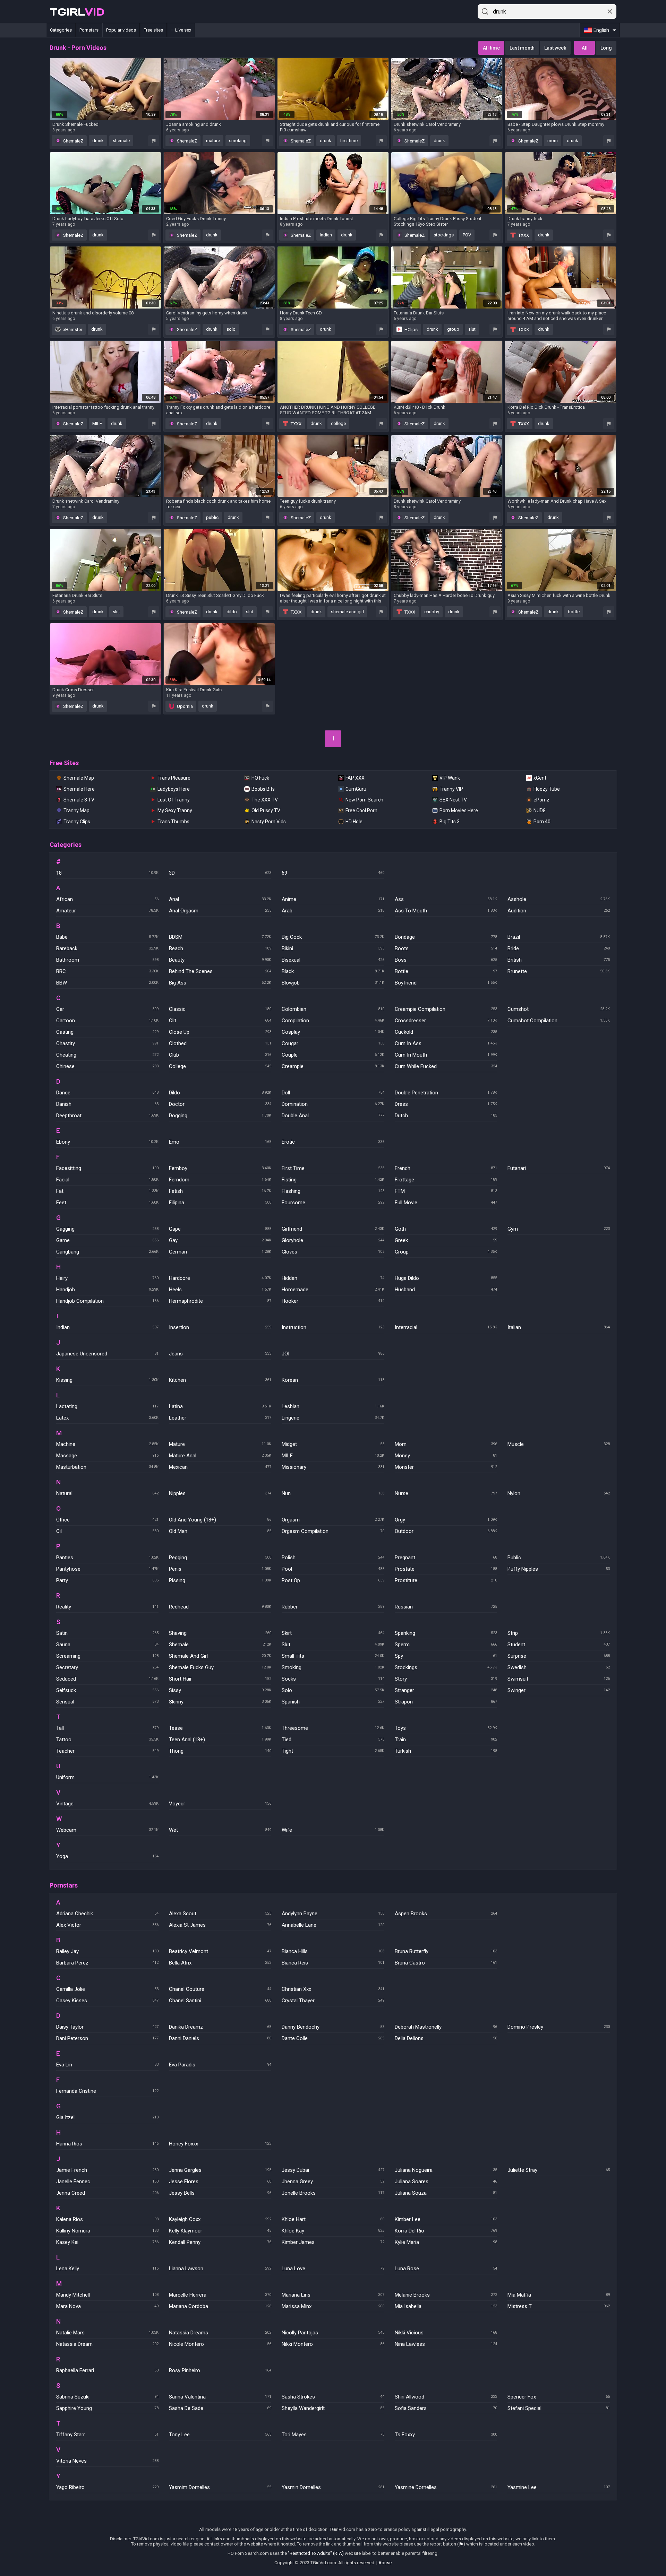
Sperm (446, 1645)
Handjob (107, 1290)
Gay (220, 1240)
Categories (61, 30)
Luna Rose (446, 2269)
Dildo (220, 1093)
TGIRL (77, 12)
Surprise (559, 1656)
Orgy (446, 1520)
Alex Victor (107, 1925)
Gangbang (107, 1252)
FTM (446, 1191)
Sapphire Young (107, 2408)
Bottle (446, 971)
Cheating (107, 1055)
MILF (97, 423)
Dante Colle (333, 2038)
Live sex (183, 30)
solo (231, 329)
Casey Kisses (107, 2001)
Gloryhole (333, 1240)
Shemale (220, 1645)
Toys (446, 1728)
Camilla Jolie (107, 1989)
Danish (107, 1104)
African (107, 899)
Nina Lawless (446, 2344)
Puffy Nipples (559, 1569)
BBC (107, 971)
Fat (107, 1191)
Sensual (107, 1702)
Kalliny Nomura (107, 2231)
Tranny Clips (77, 822)
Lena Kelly (107, 2269)
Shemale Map (79, 778)
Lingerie (333, 1418)
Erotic (333, 1142)
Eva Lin (107, 2065)
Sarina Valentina (220, 2397)
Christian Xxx (333, 1989)
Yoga (107, 1856)
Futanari (559, 1168)
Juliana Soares (446, 2182)
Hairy (107, 1278)
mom (553, 141)
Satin (107, 1633)
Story (446, 1679)
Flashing (333, 1191)
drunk (98, 141)
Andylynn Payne (333, 1914)
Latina (220, 1406)
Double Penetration (446, 1093)
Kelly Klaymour (220, 2231)
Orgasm (333, 1520)
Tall (107, 1728)
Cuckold (446, 1032)
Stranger (446, 1690)
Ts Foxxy (446, 2435)
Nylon (559, 1493)
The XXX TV (265, 800)
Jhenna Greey (333, 2182)
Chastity (107, 1043)
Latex (107, 1418)
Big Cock (333, 937)
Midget (333, 1444)
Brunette (559, 971)
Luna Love (333, 2269)
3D (220, 873)
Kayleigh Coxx (220, 2219)
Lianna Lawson (220, 2269)
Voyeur (220, 1804)
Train (446, 1740)
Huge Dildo (446, 1278)
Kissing (107, 1380)
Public (559, 1558)
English (601, 30)
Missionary (333, 1467)
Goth (446, 1229)
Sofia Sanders (446, 2408)
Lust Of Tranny (174, 800)
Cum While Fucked (446, 1066)
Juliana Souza (446, 2193)
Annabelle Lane (333, 1925)
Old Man (220, 1531)
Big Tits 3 (450, 822)
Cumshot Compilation (559, 1021)
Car (107, 1009)
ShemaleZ (73, 141)
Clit (220, 1021)
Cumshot (559, 1009)
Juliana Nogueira (446, 2170)
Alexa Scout (220, 1914)
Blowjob (333, 983)
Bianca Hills (333, 1951)
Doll (333, 1093)
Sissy (220, 1690)
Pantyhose (107, 1569)
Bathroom (107, 960)
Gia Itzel (107, 2117)
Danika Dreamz (220, 2027)
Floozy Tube (547, 789)
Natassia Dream (107, 2344)
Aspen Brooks (446, 1914)
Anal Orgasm (220, 911)
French (446, 1168)
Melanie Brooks (446, 2295)
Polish (333, 1558)
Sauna (107, 1645)
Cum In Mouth (446, 1055)
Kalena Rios (107, 2219)
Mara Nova (107, 2306)
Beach (220, 948)
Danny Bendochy (333, 2027)
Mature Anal (220, 1456)
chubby (432, 612)
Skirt (333, 1633)
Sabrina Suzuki (107, 2397)
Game (107, 1240)
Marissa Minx (333, 2306)
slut (472, 329)
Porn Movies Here (459, 810)
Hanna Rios (107, 2144)
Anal (220, 899)
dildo (232, 612)
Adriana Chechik (107, 1914)
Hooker (333, 1301)
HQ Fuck (260, 778)
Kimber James (333, 2242)
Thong (220, 1751)
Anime (333, 899)
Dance (107, 1093)
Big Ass (220, 983)
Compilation (333, 1021)
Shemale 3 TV (79, 800)
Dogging (220, 1116)
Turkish (446, 1751)
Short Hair (220, 1679)
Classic (220, 1009)
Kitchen (220, 1380)
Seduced (107, 1679)
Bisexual (333, 960)
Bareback (107, 948)
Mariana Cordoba (220, 2306)
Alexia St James (220, 1925)
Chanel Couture (220, 1989)
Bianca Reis (333, 1963)
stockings (444, 235)
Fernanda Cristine (107, 2091)
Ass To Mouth (446, 911)
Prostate (446, 1569)
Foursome (333, 1203)
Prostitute (446, 1580)
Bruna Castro (446, 1963)
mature (213, 141)
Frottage (446, 1180)
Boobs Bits (263, 789)
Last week (555, 48)
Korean (333, 1380)
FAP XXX (355, 778)
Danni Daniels (220, 2038)
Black (333, 971)
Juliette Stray (559, 2170)
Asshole (559, 899)
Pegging (220, 1558)
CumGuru (356, 789)
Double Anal (333, 1116)
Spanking (446, 1633)
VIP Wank (450, 778)
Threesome (333, 1728)
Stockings (446, 1667)
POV (467, 235)
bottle (574, 612)
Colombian (333, 1009)
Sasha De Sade (220, 2408)
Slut (333, 1645)
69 (333, 873)
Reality (107, 1607)
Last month (522, 48)
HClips (411, 329)
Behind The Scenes (220, 971)
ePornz (541, 800)
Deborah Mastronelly (446, 2027)
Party (107, 1580)
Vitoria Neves (107, 2461)
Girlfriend (333, 1229)
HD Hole (354, 822)
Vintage (107, 1804)
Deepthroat (107, 1116)
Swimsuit (559, 1679)
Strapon (446, 1702)
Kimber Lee (446, 2219)
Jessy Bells (220, 2193)
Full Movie (446, 1203)
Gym (559, 1229)
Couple (333, 1055)
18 (107, 873)
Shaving (220, 1633)
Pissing (220, 1580)
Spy (446, 1656)
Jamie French (107, 2170)
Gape (220, 1229)
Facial (107, 1180)
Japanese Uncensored (107, 1354)
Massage (107, 1456)
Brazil (559, 937)
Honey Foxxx (220, 2144)
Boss (446, 960)
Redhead (220, 1607)
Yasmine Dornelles (446, 2487)
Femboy (220, 1168)
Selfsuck (107, 1690)
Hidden (333, 1278)
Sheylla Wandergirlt (333, 2408)
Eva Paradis (220, 2065)
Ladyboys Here (174, 789)
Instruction (333, 1327)
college (338, 423)
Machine (107, 1444)
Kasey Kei (107, 2242)
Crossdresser (446, 1021)
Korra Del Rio (446, 2231)
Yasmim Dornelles (220, 2487)
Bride (559, 948)
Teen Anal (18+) (220, 1740)
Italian (559, 1327)
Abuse (385, 2563)
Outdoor (446, 1531)
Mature (220, 1444)
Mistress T (559, 2306)
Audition (559, 911)
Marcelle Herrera (220, 2295)
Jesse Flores (220, 2182)
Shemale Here (79, 789)
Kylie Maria (446, 2242)
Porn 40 (542, 822)
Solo (333, 1690)
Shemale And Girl (220, 1656)
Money (446, 1456)
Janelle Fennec (107, 2182)
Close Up (220, 1032)
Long (606, 48)
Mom (446, 1444)
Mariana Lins (333, 2295)
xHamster (72, 329)
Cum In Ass (446, 1043)
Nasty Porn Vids (269, 822)
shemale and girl (347, 612)
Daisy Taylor (107, 2027)
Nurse (446, 1493)
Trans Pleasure (174, 778)
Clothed (220, 1043)
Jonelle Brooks (333, 2193)
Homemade (333, 1290)
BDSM (220, 937)
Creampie (333, 1066)
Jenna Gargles (220, 2170)
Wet (220, 1830)
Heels (220, 1290)
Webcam (107, 1830)
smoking (238, 141)
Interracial (446, 1327)
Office (107, 1520)
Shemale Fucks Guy (220, 1667)
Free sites (153, 30)
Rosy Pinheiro (220, 2370)
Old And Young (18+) (220, 1520)
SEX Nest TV (453, 800)
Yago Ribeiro (107, 2487)
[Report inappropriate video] (154, 141)
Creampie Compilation (446, 1009)
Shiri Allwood (446, 2397)
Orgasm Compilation (333, 1531)
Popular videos (121, 30)
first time (349, 141)
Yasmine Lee (559, 2487)
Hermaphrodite (220, 1301)
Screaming (107, 1656)
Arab (333, 911)
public (212, 517)
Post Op (333, 1580)
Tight (333, 1751)
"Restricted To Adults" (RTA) (316, 2553)
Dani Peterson (107, 2038)
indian (326, 235)
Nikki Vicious (446, 2333)
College (220, 1066)
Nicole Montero (220, 2344)
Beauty (220, 960)
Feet (107, 1203)
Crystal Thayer (333, 2001)
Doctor (220, 1104)
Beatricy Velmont (220, 1951)
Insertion (220, 1327)
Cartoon (107, 1021)
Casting (107, 1032)
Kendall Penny (220, 2242)
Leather (220, 1418)
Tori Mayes (333, 2435)
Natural (107, 1493)
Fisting (333, 1180)
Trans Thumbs (173, 822)
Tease (220, 1728)
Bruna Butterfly (446, 1951)
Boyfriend (446, 983)
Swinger (559, 1690)
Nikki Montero (333, 2344)
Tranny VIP (451, 789)
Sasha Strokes (333, 2397)
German (220, 1252)
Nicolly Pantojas (333, 2333)
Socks (333, 1679)
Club (220, 1055)
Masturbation (107, 1467)
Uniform (107, 1777)
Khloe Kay (333, 2231)
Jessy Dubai (333, 2170)
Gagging (107, 1229)
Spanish (333, 1702)
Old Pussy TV (266, 810)
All (585, 48)
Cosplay (333, 1032)
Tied (333, 1740)
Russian (446, 1607)
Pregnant (446, 1558)
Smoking (333, 1667)
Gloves (333, 1252)
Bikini (333, 948)
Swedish (559, 1667)
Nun (333, 1493)
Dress (446, 1104)
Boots (446, 948)
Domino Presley (559, 2027)
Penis (220, 1569)
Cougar (333, 1043)
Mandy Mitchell (107, 2295)
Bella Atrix (220, 1963)
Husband (446, 1290)
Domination (333, 1104)
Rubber (333, 1607)
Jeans (220, 1354)
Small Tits (333, 1656)
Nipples (220, 1493)
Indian (107, 1327)
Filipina (220, 1203)
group (453, 329)
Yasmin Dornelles (333, 2487)
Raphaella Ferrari (107, 2370)
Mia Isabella (446, 2306)
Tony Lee (220, 2435)
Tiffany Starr (107, 2435)
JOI (333, 1354)
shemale (121, 141)
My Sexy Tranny (175, 810)
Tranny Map (76, 810)
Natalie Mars (107, 2333)
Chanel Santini (220, 2001)
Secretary (107, 1667)
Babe (107, 937)
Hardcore (220, 1278)
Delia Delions (446, 2038)
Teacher (107, 1751)
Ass (446, 899)
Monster (446, 1467)
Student (559, 1645)
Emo (220, 1142)
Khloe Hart (333, 2219)
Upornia (184, 706)
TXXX (523, 235)
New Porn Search (364, 800)
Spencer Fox (559, 2397)
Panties (107, 1558)
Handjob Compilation (107, 1301)
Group (446, 1252)
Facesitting (107, 1168)
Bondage (446, 937)
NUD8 (540, 810)
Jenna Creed (107, 2193)
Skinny (220, 1702)
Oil (107, 1531)
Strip (559, 1633)
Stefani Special (559, 2408)
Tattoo (107, 1740)
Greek (446, 1240)
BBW (107, 983)
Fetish (220, 1191)
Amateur (107, 911)
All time (491, 48)
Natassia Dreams (220, 2333)
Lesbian (333, 1406)
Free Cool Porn (361, 810)
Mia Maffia (559, 2295)
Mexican (220, 1467)
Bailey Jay (107, 1951)
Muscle (559, 1444)
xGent (540, 778)
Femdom (220, 1180)
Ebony (107, 1142)
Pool (333, 1569)
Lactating (107, 1406)
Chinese (107, 1066)
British (559, 960)
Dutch (446, 1116)
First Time (333, 1168)
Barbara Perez (107, 1963)
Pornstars (89, 30)
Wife (333, 1830)
